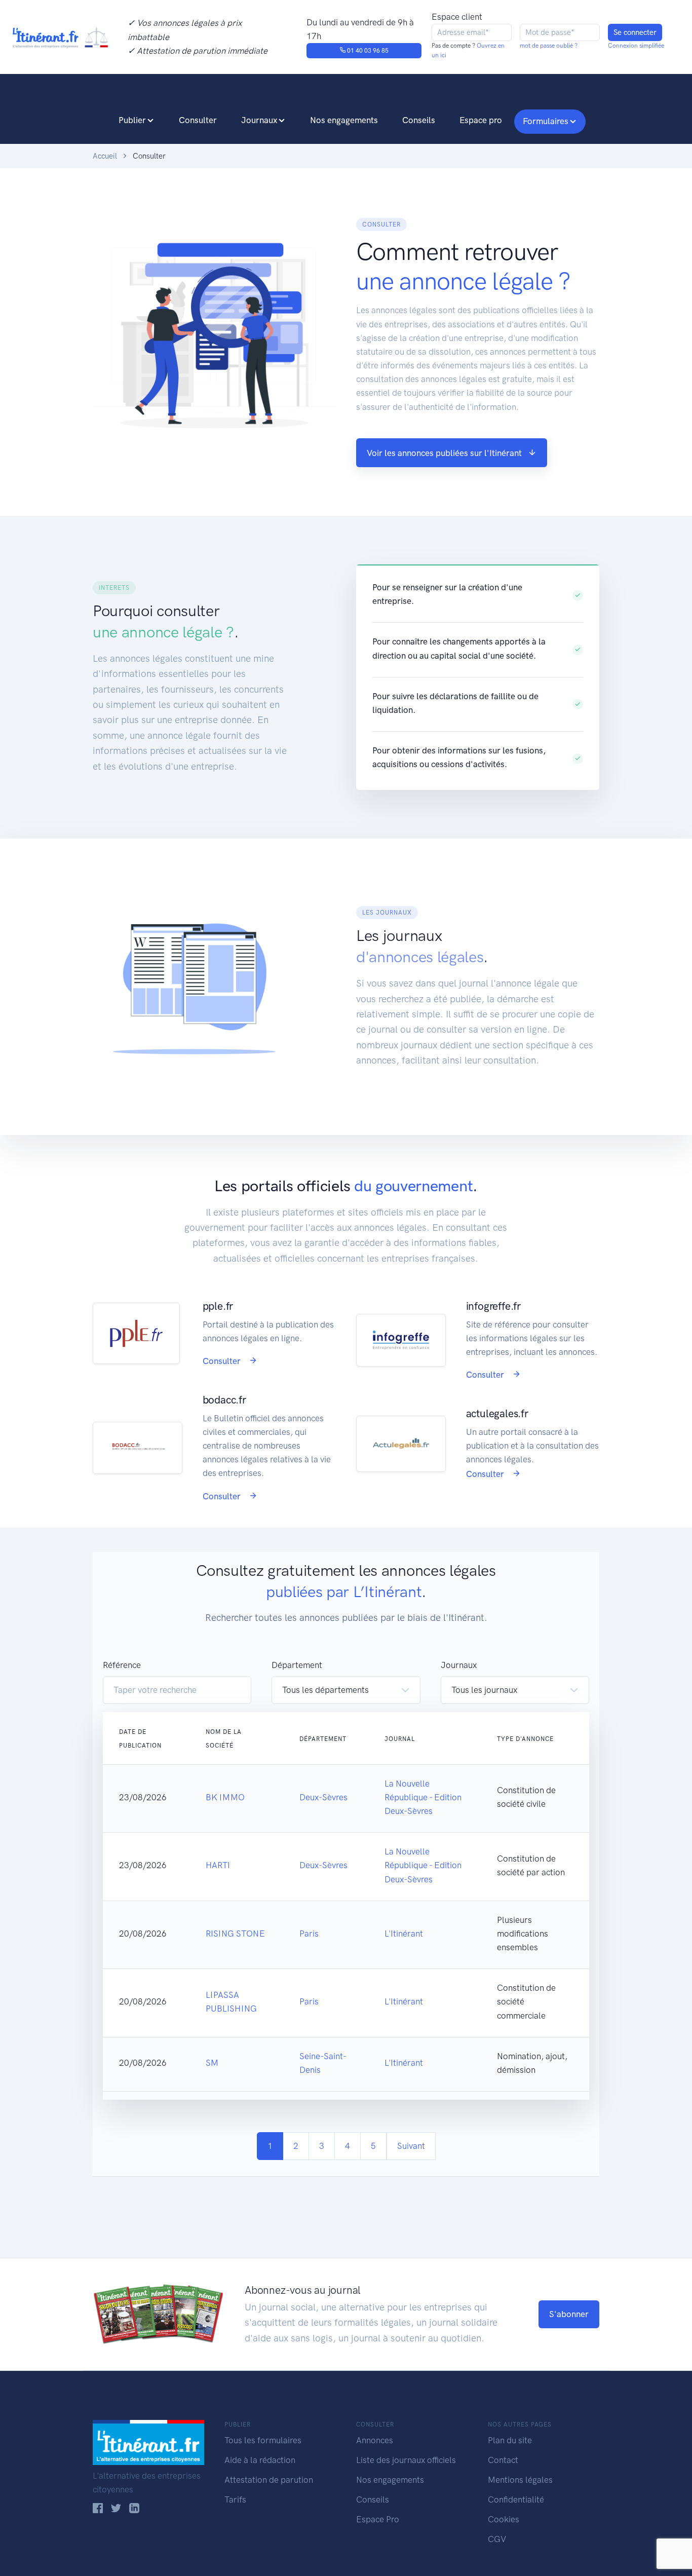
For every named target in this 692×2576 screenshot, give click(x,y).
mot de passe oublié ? (549, 46)
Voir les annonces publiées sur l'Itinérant (444, 453)
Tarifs (235, 2499)
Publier (132, 120)
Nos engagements (344, 120)
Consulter (198, 120)
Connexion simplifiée (636, 46)
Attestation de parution (269, 2480)
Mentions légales (520, 2480)
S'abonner (569, 2314)
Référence (122, 1665)
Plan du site (510, 2440)
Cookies (504, 2519)
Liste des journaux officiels (406, 2460)
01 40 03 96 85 (367, 51)
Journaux (259, 120)
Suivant (411, 2146)
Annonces (375, 2440)
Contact (503, 2460)
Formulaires (546, 121)
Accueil (105, 156)
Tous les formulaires (263, 2440)
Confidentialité (516, 2499)
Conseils (419, 120)
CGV (497, 2539)
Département (297, 1665)
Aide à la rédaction (260, 2460)
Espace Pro (378, 2519)
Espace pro (481, 120)
